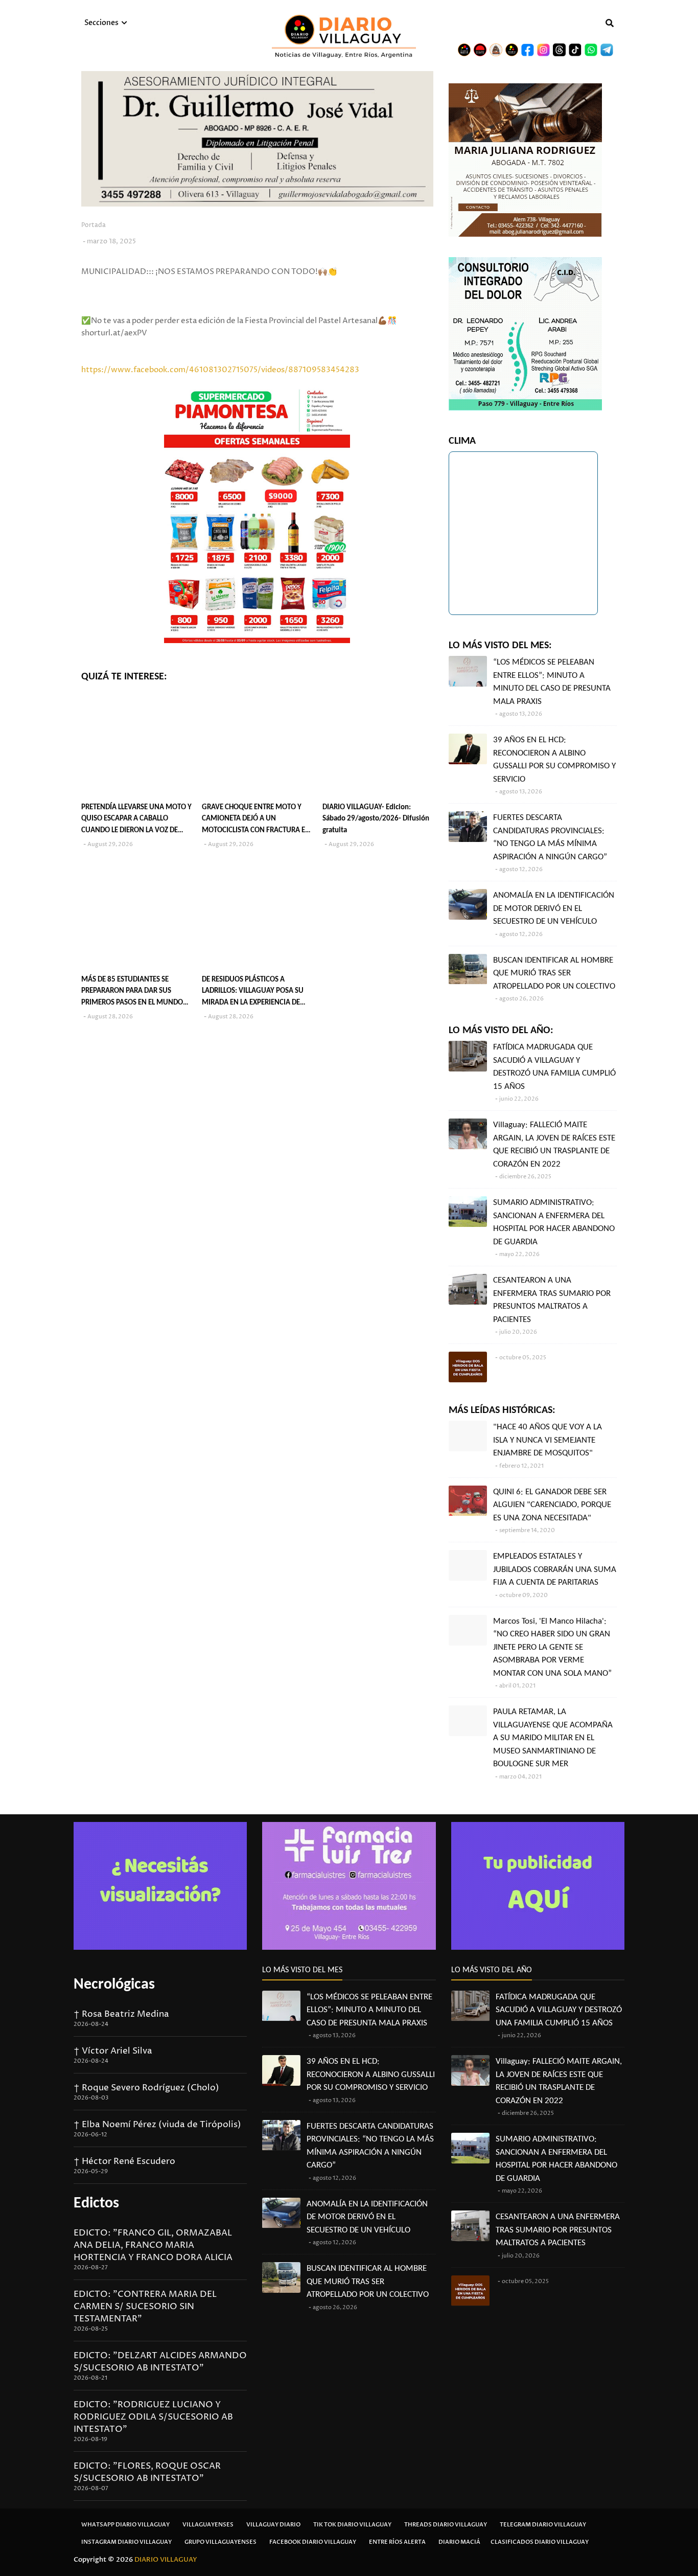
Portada (94, 225)
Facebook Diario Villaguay (313, 2542)
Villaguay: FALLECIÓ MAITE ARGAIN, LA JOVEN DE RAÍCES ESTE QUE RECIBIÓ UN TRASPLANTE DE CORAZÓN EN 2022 (554, 1145)
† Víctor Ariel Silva (113, 2051)
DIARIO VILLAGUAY (166, 2560)
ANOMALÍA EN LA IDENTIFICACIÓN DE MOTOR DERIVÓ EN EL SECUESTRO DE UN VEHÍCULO (554, 908)
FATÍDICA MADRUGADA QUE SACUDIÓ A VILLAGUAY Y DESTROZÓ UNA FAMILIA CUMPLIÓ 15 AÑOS (554, 1067)
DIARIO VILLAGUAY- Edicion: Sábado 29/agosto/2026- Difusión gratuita (376, 819)
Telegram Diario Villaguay (543, 2525)
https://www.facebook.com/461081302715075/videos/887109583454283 (220, 370)
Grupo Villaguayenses (220, 2542)
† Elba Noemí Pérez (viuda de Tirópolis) (157, 2125)
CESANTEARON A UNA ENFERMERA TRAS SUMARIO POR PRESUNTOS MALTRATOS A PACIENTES (552, 1300)
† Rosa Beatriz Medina (121, 2014)
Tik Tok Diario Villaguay (352, 2525)
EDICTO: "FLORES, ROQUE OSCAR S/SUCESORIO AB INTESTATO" (147, 2472)
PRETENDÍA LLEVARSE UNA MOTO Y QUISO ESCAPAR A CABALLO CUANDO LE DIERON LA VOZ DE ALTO (136, 820)
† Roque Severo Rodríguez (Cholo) (146, 2088)
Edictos (96, 2204)
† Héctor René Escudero (124, 2161)
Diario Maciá (459, 2542)
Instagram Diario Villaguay (126, 2542)
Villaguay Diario (273, 2525)
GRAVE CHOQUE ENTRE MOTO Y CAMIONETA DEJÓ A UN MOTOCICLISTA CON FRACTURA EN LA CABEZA (256, 820)
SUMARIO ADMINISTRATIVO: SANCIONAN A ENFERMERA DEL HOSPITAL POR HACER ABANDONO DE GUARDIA (554, 1222)
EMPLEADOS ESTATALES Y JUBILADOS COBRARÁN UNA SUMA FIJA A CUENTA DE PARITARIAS (555, 1569)
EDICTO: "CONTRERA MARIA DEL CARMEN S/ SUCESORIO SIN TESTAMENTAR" (145, 2307)
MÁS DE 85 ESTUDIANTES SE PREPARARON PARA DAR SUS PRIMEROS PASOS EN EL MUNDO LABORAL (132, 993)
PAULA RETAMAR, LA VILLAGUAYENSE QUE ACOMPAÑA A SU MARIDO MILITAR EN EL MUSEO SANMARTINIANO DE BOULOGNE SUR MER (553, 1738)
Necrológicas (114, 1985)
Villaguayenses (208, 2525)
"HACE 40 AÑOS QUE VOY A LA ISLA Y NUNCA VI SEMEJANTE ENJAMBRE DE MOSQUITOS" (548, 1440)
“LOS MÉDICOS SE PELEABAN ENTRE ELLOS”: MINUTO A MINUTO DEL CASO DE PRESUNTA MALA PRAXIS (552, 682)
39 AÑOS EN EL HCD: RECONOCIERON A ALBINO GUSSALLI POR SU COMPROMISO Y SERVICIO (554, 760)
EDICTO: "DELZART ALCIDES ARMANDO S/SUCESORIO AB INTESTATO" (160, 2362)
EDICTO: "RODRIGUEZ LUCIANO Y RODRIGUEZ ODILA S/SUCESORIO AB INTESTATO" (153, 2417)
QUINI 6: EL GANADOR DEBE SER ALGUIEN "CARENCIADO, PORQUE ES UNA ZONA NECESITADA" (552, 1505)
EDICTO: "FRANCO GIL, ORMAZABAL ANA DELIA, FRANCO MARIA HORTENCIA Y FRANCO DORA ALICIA (153, 2245)
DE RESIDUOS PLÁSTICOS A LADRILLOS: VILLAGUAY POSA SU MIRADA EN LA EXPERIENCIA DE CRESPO (253, 993)
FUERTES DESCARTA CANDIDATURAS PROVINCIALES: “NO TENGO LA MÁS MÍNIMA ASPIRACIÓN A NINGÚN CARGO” (550, 837)
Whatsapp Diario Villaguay (125, 2525)
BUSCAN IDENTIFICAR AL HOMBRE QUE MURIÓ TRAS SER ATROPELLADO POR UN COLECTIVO (554, 973)
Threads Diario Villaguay (446, 2525)
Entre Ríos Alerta (397, 2542)
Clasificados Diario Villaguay (540, 2542)
